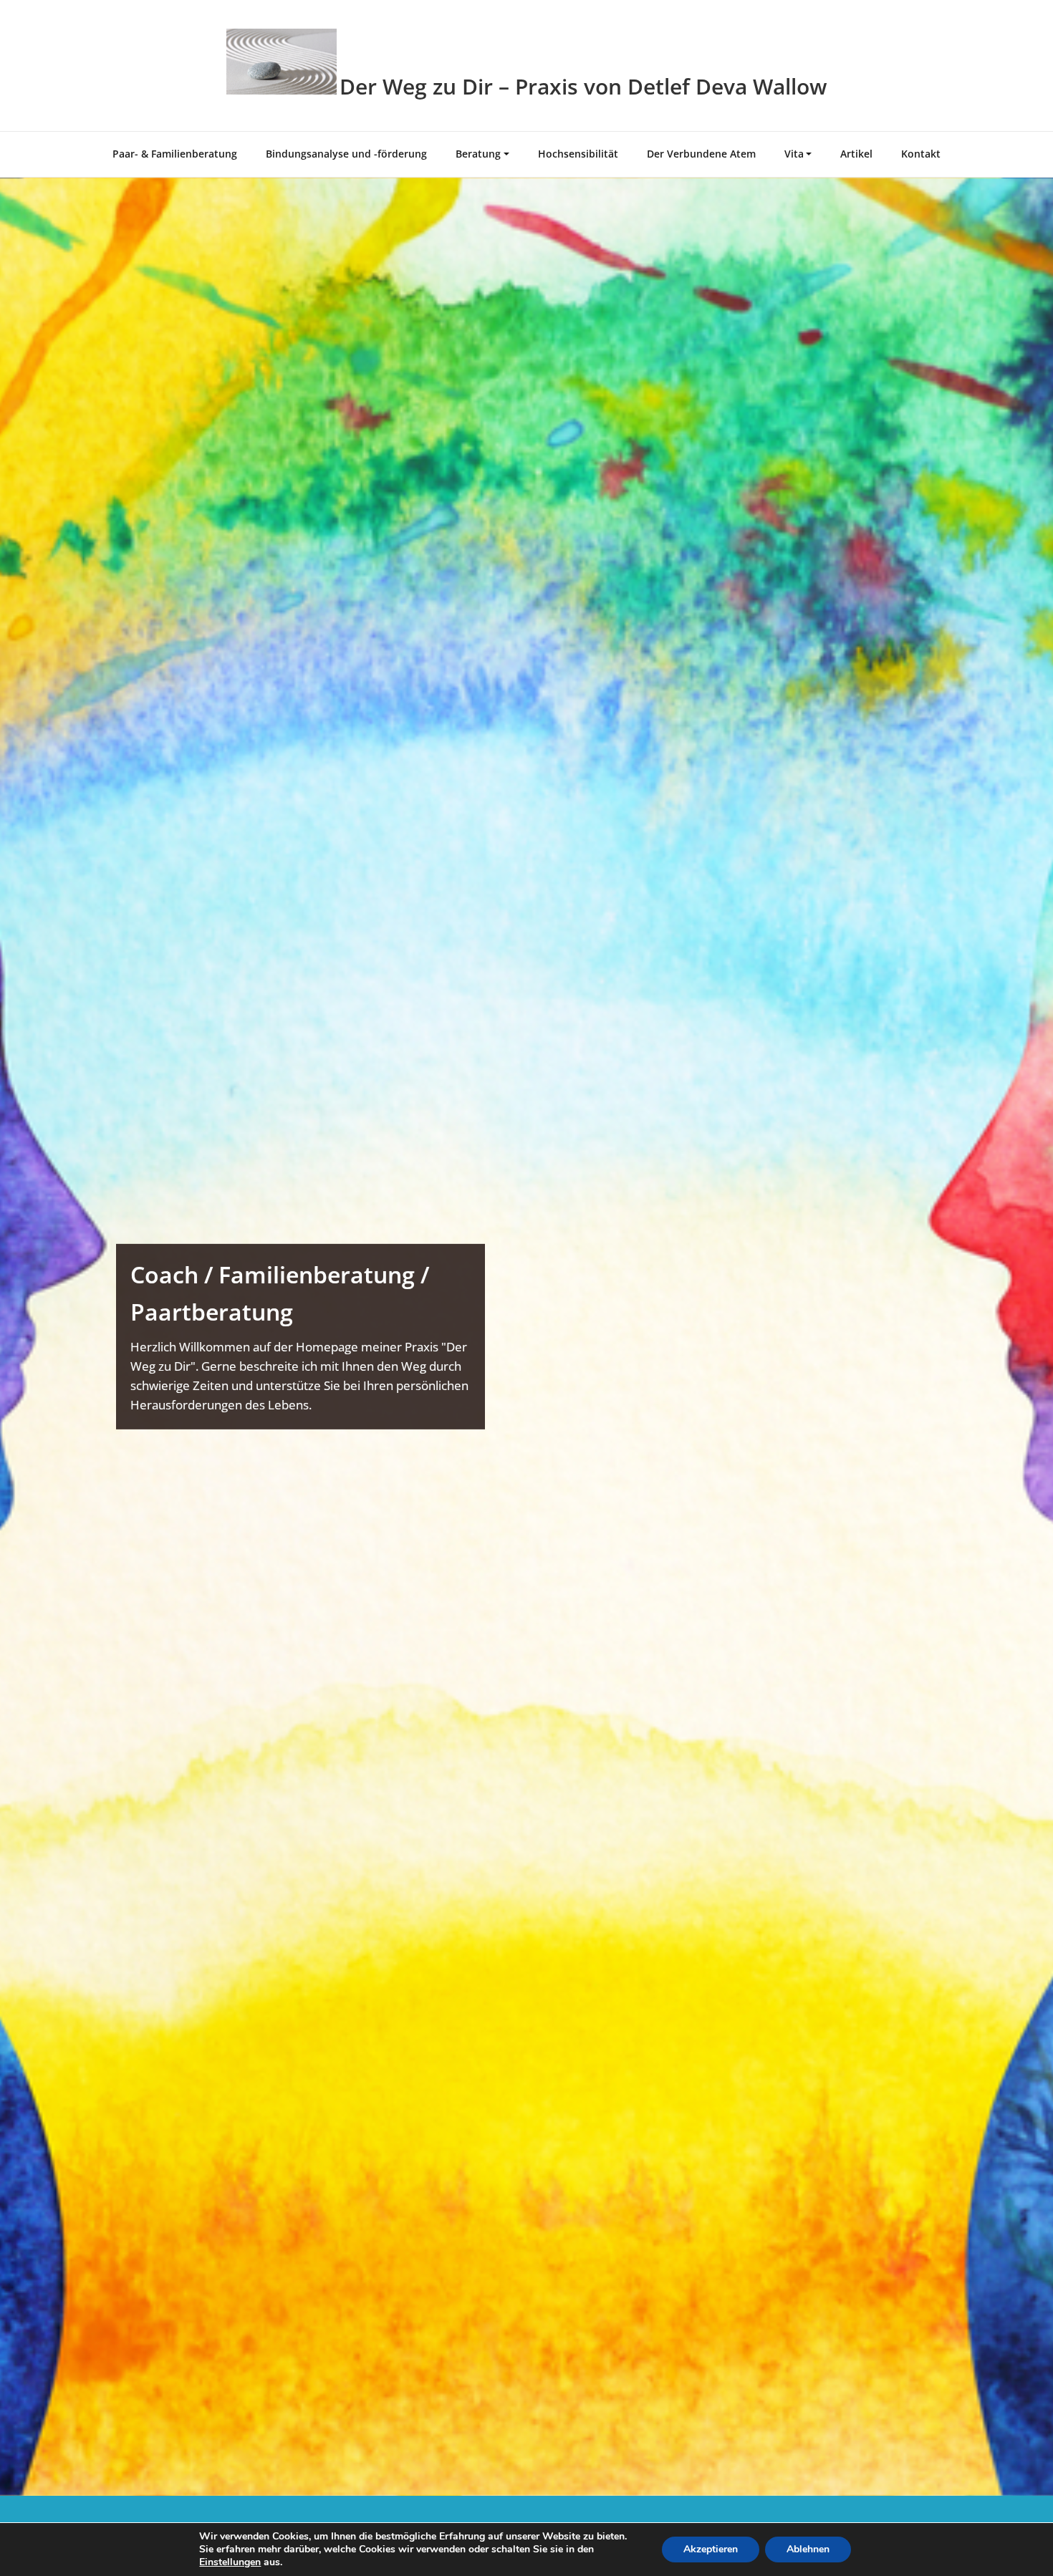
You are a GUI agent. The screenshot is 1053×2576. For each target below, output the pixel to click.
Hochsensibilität (578, 154)
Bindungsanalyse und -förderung (346, 154)
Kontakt (921, 154)
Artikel (856, 154)
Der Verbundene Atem (701, 154)
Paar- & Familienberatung (175, 154)
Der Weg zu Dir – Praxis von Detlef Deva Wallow (583, 86)
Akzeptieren (711, 2549)
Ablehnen (808, 2549)
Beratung (478, 154)
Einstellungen (230, 2562)
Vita (794, 154)
